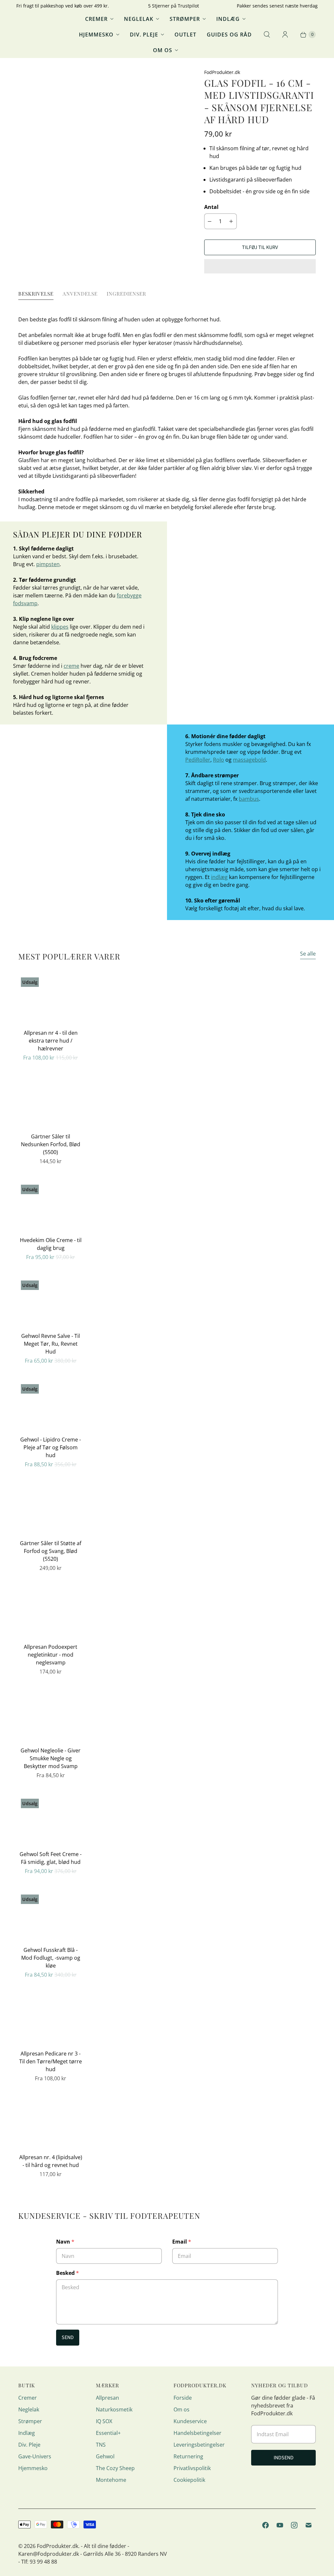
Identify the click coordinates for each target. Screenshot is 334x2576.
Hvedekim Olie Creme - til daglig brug (51, 1244)
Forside (183, 2398)
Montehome (111, 2480)
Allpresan (107, 2398)
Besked (68, 2273)
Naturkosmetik (114, 2409)
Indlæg (228, 19)
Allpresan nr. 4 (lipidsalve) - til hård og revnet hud (51, 2161)
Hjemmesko (96, 35)
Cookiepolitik (189, 2480)
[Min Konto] (285, 35)
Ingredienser (126, 293)
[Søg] (267, 35)
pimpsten (48, 564)
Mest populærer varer (69, 956)
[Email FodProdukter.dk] (309, 2525)
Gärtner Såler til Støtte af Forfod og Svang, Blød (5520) (51, 1551)
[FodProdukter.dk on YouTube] (280, 2525)
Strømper (185, 19)
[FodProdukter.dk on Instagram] (294, 2525)
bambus (249, 799)
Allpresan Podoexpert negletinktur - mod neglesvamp (51, 1655)
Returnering (188, 2456)
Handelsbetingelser (197, 2433)
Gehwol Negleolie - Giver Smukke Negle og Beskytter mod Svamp (51, 1758)
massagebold (249, 760)
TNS (101, 2445)
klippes (60, 627)
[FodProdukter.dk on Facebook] (266, 2525)
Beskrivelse (36, 293)
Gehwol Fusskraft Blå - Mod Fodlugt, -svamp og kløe (51, 1958)
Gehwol (105, 2456)
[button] (260, 266)
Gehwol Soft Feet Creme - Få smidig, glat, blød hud (51, 1858)
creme (71, 666)
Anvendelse (80, 293)
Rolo (219, 760)
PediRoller (198, 760)
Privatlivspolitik (192, 2468)
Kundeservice (190, 2421)
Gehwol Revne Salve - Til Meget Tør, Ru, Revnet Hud (51, 1344)
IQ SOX (104, 2421)
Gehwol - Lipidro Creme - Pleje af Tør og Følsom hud (51, 1447)
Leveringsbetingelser (199, 2445)
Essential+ (108, 2433)
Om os (163, 50)
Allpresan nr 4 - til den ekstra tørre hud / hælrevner (51, 1041)
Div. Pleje (144, 35)
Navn (65, 2242)
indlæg (219, 877)
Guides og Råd (229, 35)
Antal (211, 207)
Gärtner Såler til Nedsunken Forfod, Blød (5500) (51, 1144)
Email (182, 2242)
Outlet (185, 35)
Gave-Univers (35, 2456)
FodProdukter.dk (58, 2546)
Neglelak (139, 19)
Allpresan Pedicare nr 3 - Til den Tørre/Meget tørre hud (51, 2061)
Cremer (96, 19)
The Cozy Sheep (115, 2468)
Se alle (308, 954)
